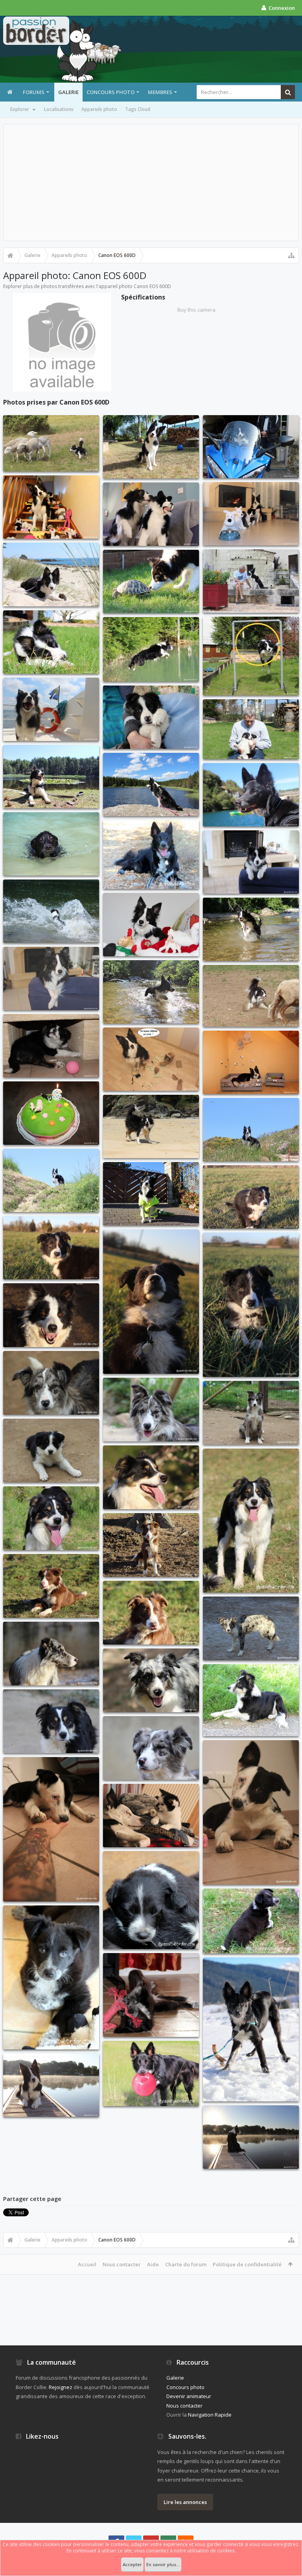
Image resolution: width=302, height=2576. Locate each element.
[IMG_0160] (51, 642)
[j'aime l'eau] (151, 992)
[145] (151, 784)
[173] (251, 581)
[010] (151, 1194)
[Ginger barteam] (251, 447)
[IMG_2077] (151, 925)
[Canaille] (51, 1315)
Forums (34, 92)
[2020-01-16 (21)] (151, 1302)
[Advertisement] (151, 183)
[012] (151, 447)
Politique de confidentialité (247, 2264)
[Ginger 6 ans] (51, 1113)
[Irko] (51, 1383)
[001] (151, 514)
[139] (51, 1180)
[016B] (251, 656)
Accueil (87, 2264)
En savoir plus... (163, 2564)
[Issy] (151, 1680)
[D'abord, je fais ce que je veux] (51, 1046)
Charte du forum (186, 2264)
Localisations (59, 109)
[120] (51, 709)
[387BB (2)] (51, 443)
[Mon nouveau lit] (251, 1062)
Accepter (132, 2564)
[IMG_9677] (251, 795)
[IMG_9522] (51, 844)
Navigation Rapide (210, 2415)
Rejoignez (61, 2387)
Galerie (68, 92)
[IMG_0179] (151, 581)
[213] (251, 2137)
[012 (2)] (51, 507)
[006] (251, 514)
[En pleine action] (251, 996)
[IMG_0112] (251, 862)
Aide (153, 2264)
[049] (51, 911)
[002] (151, 717)
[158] (251, 1130)
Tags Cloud (138, 109)
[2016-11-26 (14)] (51, 1829)
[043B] (51, 575)
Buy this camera (196, 310)
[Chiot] (51, 1451)
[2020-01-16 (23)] (251, 1305)
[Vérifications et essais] (151, 1059)
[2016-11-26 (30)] (151, 1816)
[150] (151, 1126)
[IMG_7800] (151, 1900)
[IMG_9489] (151, 855)
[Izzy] (251, 1628)
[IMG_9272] (151, 2073)
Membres (160, 92)
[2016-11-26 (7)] (251, 1812)
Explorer (20, 109)
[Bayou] (151, 1545)
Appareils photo (99, 109)
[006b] (51, 978)
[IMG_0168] (251, 729)
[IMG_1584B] (151, 649)
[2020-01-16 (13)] (251, 1197)
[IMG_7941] (251, 1921)
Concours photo (110, 92)
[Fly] (151, 1477)
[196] (51, 777)
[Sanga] (251, 1700)
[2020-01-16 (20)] (51, 1248)
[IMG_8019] (51, 1977)
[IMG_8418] (151, 1995)
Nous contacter (122, 2264)
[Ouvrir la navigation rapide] (291, 255)
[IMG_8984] (251, 2029)
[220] (51, 2085)
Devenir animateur (189, 2396)
